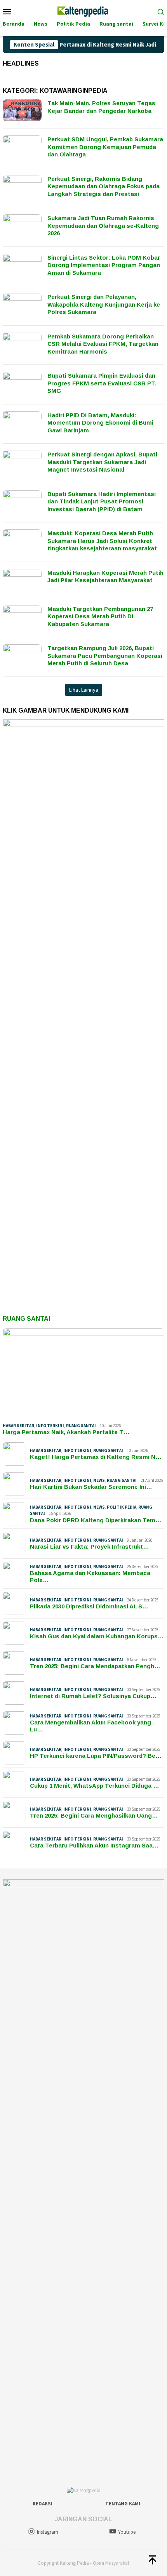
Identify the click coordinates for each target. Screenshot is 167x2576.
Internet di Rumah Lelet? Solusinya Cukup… (93, 1696)
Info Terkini (50, 1426)
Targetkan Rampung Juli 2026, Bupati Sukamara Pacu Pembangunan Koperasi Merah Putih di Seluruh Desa (105, 656)
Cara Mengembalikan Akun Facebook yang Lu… (90, 1726)
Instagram (48, 2532)
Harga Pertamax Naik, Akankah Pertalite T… (66, 1432)
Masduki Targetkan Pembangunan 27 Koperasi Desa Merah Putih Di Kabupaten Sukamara (100, 616)
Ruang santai (81, 1426)
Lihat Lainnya (84, 690)
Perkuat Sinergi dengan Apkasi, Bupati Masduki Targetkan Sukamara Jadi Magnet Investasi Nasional (102, 462)
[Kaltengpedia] (83, 10)
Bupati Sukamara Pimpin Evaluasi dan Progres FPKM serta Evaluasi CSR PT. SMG (102, 383)
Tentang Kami (123, 2504)
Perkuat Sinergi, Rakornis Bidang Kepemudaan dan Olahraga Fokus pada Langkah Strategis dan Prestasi (104, 186)
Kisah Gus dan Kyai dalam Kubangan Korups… (97, 1636)
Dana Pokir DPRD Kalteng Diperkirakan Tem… (96, 1520)
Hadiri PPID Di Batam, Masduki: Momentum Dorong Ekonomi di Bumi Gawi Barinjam (100, 423)
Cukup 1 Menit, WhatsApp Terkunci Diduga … (95, 1786)
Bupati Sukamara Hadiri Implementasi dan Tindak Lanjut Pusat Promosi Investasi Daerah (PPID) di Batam (102, 501)
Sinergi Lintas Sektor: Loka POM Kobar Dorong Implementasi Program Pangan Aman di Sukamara (104, 265)
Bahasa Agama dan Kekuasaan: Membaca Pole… (90, 1576)
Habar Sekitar (18, 1426)
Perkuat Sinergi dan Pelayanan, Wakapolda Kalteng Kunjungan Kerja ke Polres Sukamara (104, 304)
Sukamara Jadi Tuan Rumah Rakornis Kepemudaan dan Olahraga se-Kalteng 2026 (103, 226)
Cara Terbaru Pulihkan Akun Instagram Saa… (94, 1845)
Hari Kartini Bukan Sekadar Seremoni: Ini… (91, 1487)
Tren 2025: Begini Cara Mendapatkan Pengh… (95, 1666)
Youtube (127, 2532)
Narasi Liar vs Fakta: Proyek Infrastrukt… (90, 1546)
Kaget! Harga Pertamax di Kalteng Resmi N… (96, 1457)
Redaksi (43, 2504)
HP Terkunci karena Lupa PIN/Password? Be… (96, 1756)
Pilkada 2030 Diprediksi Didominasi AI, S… (89, 1606)
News (99, 1480)
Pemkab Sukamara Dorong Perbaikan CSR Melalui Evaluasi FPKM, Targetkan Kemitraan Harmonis (103, 344)
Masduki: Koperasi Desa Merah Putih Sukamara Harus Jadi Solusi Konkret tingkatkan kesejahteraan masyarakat (102, 541)
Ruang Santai (26, 1319)
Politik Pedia (122, 1507)
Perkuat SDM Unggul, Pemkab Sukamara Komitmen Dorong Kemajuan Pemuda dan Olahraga (105, 147)
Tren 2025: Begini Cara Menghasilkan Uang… (94, 1815)
